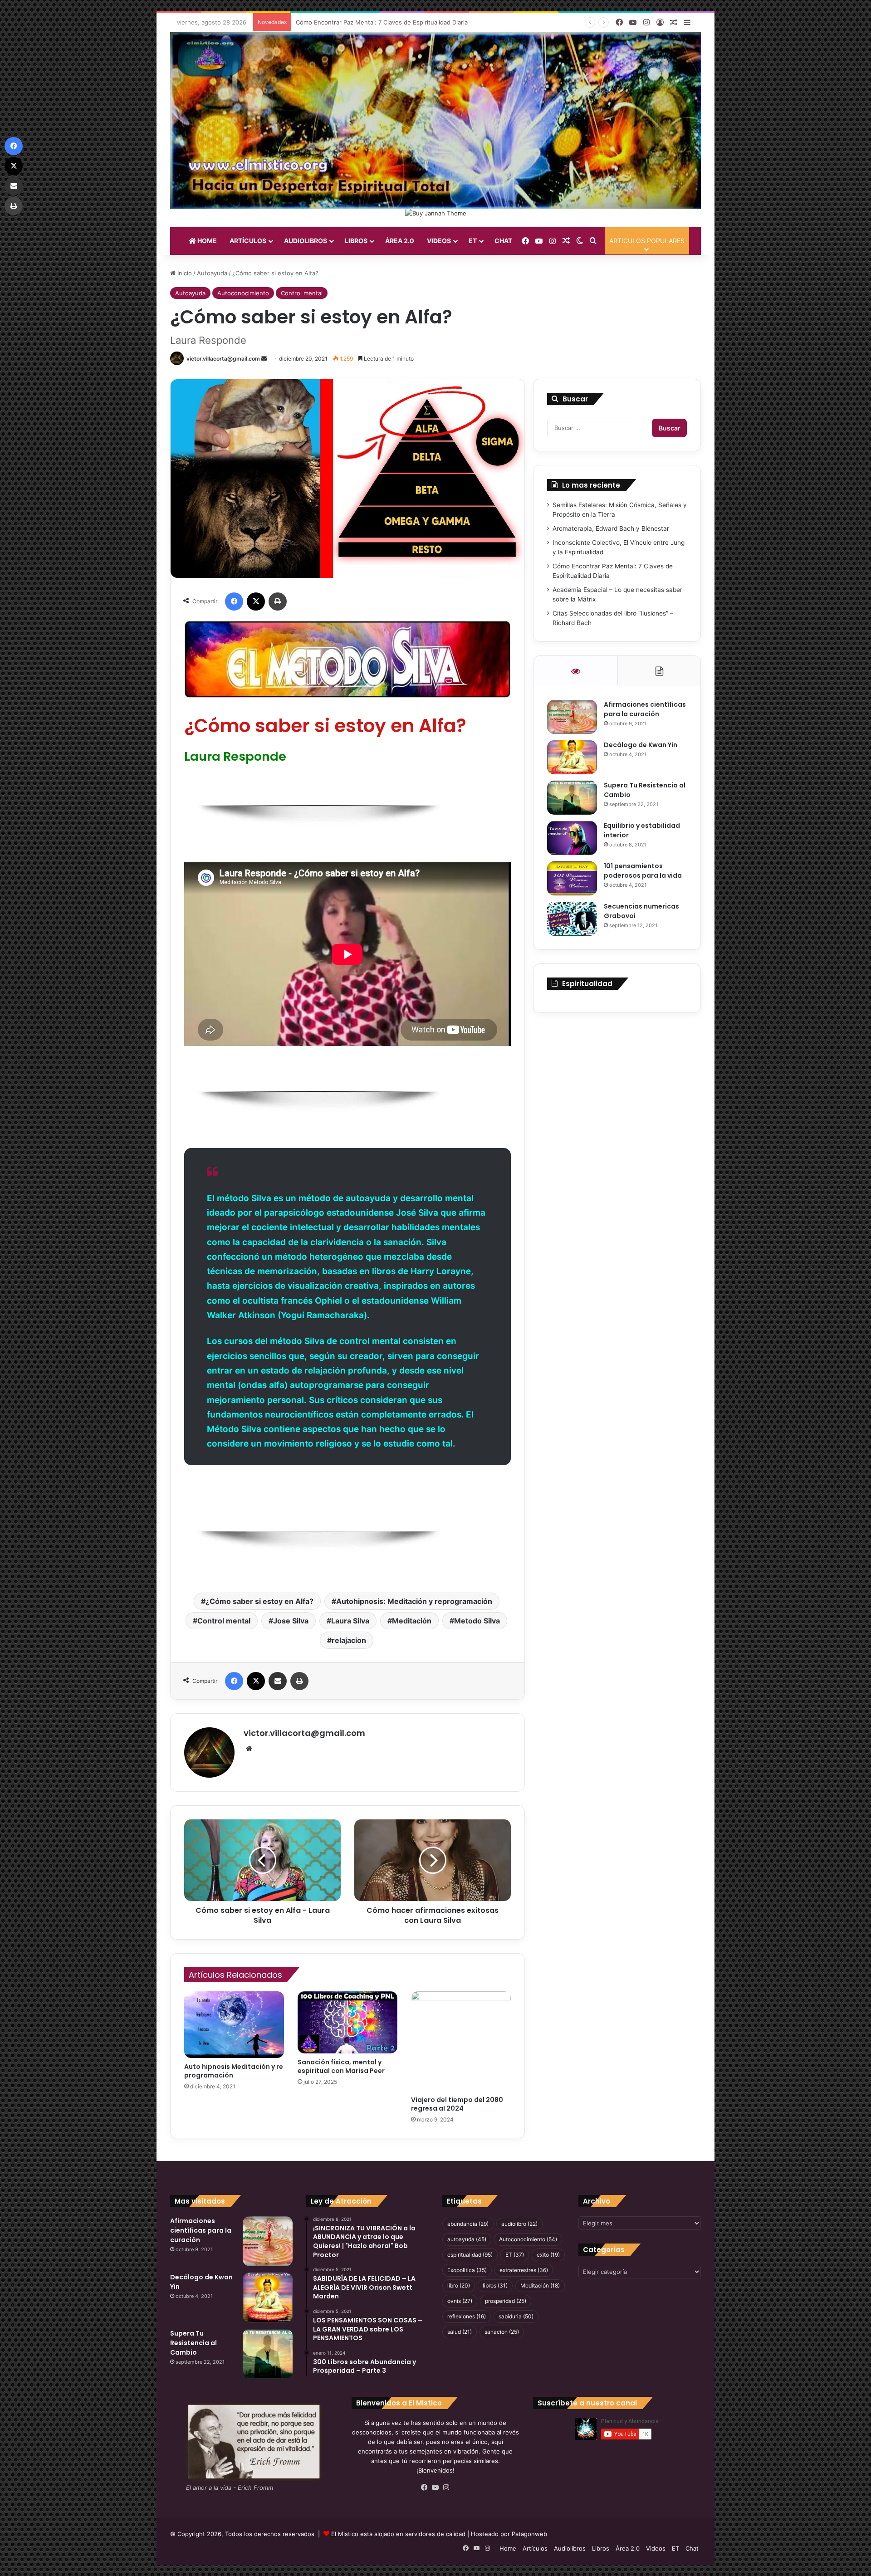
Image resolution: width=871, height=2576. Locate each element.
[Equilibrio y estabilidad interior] (572, 838)
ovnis (460, 2301)
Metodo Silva (477, 1621)
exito (548, 2255)
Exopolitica (467, 2270)
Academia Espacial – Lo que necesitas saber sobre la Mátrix (380, 22)
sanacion (502, 2332)
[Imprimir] (278, 601)
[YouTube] (435, 2488)
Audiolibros (306, 241)
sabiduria (516, 2316)
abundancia (468, 2224)
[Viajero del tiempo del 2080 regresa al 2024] (461, 2041)
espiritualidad (470, 2255)
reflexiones (467, 2316)
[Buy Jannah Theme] (436, 213)
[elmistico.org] (435, 120)
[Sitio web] (249, 1749)
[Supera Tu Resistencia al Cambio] (572, 798)
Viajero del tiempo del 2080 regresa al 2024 (457, 2104)
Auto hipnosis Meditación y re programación (234, 2071)
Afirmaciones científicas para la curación (645, 709)
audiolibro (519, 2224)
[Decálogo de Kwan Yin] (572, 757)
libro (459, 2285)
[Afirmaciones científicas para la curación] (572, 717)
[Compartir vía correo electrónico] (278, 1681)
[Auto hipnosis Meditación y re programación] (234, 2025)
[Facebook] (234, 601)
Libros (356, 241)
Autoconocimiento (243, 293)
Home (206, 241)
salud (460, 2332)
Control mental (302, 293)
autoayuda (467, 2239)
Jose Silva (291, 1621)
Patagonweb (529, 2534)
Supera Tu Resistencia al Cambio (193, 2343)
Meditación (412, 1621)
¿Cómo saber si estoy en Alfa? (259, 1601)
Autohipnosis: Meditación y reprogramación (414, 1601)
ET (473, 241)
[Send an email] (264, 359)
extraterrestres (524, 2270)
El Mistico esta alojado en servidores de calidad (398, 2534)
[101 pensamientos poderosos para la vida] (572, 878)
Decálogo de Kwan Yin (641, 745)
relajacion (349, 1640)
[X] (256, 601)
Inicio (184, 273)
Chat (503, 241)
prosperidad (506, 2301)
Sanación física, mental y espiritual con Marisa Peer (341, 2066)
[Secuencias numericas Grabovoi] (572, 919)
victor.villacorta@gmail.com (223, 359)
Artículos (248, 241)
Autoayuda (212, 273)
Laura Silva (350, 1621)
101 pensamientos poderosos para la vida (643, 871)
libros (495, 2285)
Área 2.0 (400, 241)
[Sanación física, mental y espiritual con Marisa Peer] (347, 2022)
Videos (439, 241)
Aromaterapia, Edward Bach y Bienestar (611, 528)
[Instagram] (446, 2488)
